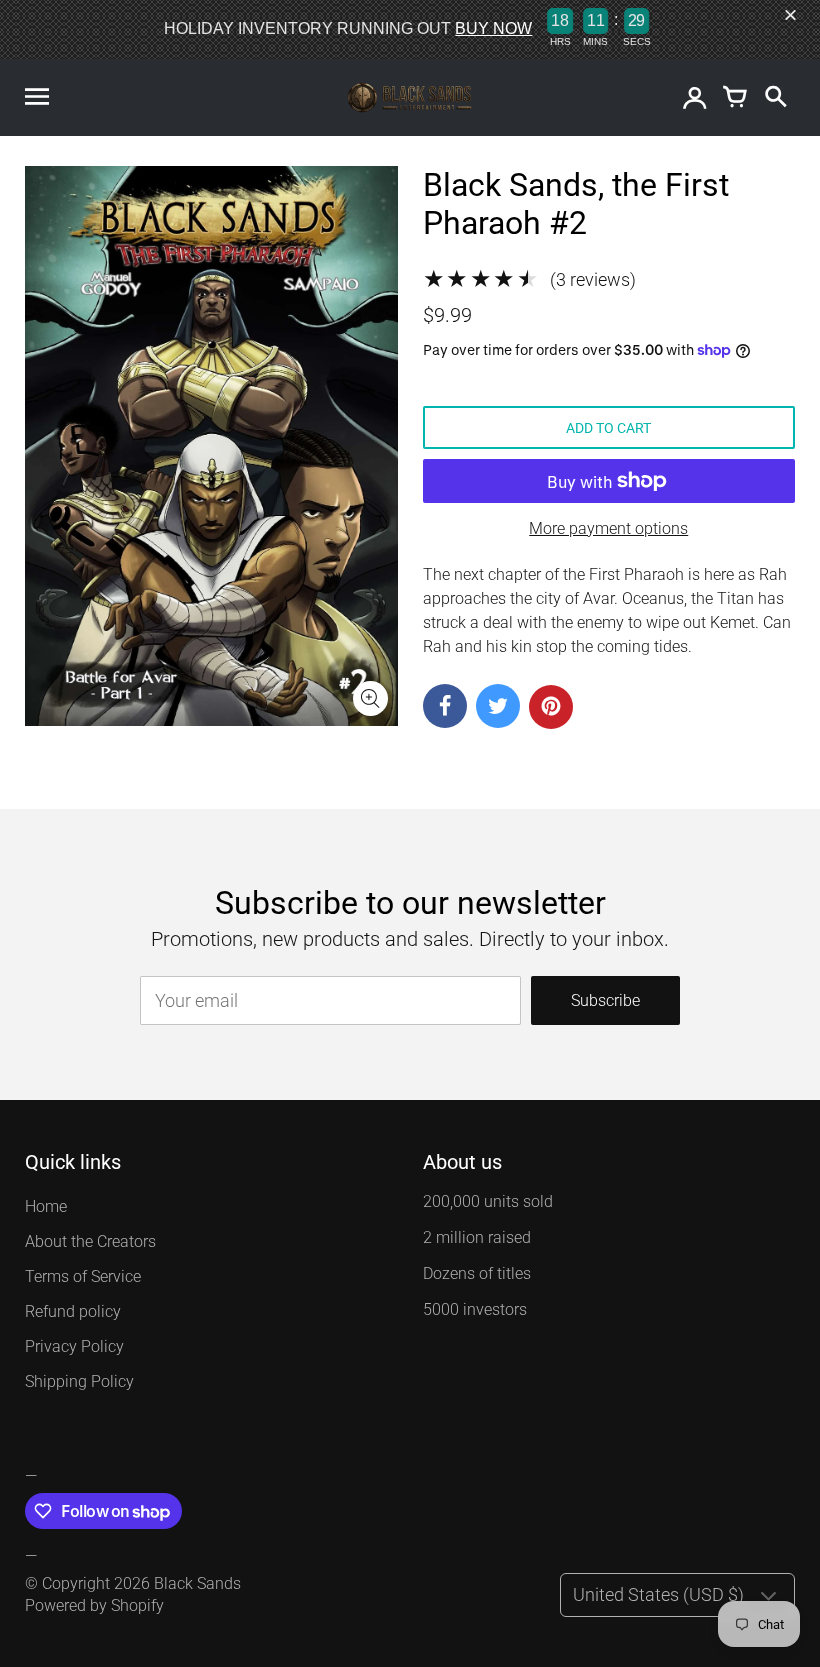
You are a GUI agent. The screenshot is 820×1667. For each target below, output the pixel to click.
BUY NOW (493, 28)
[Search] (775, 98)
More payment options (608, 528)
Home (46, 1206)
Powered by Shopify (94, 1605)
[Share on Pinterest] (551, 707)
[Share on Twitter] (498, 706)
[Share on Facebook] (445, 706)
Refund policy (73, 1311)
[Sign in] (695, 98)
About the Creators (90, 1241)
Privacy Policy (74, 1346)
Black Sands (197, 1583)
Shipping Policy (79, 1381)
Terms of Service (83, 1276)
